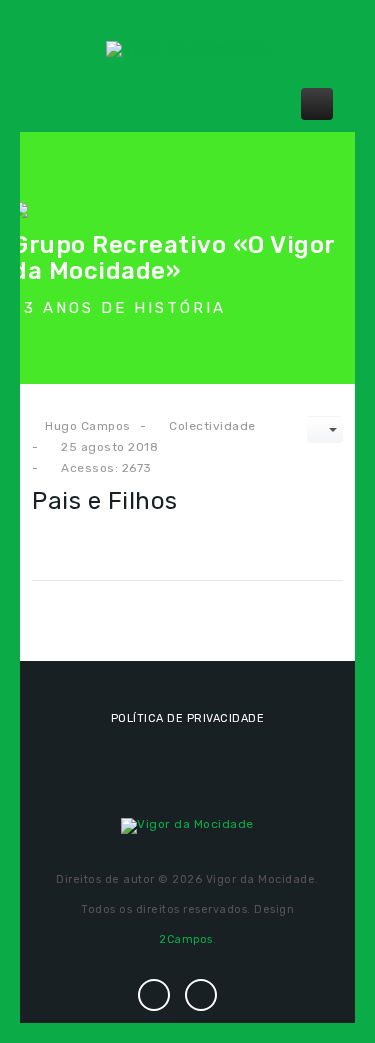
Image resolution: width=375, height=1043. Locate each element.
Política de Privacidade (188, 718)
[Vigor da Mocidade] (187, 47)
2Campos (186, 939)
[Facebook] (154, 994)
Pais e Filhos (105, 501)
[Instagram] (202, 994)
